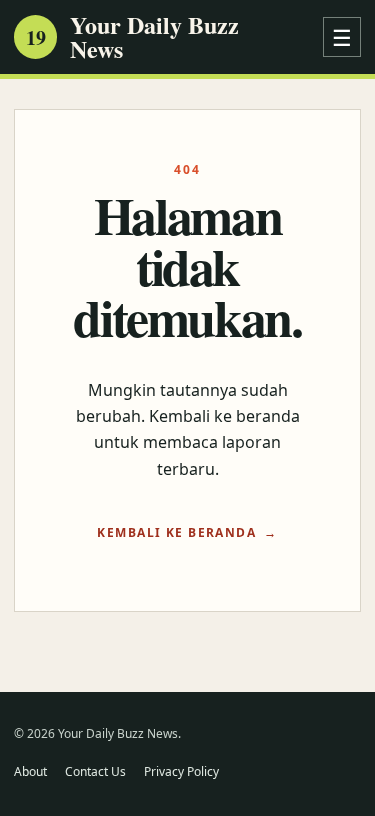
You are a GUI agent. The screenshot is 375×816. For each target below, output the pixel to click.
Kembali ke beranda (176, 532)
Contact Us (95, 771)
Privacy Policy (181, 771)
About (30, 771)
